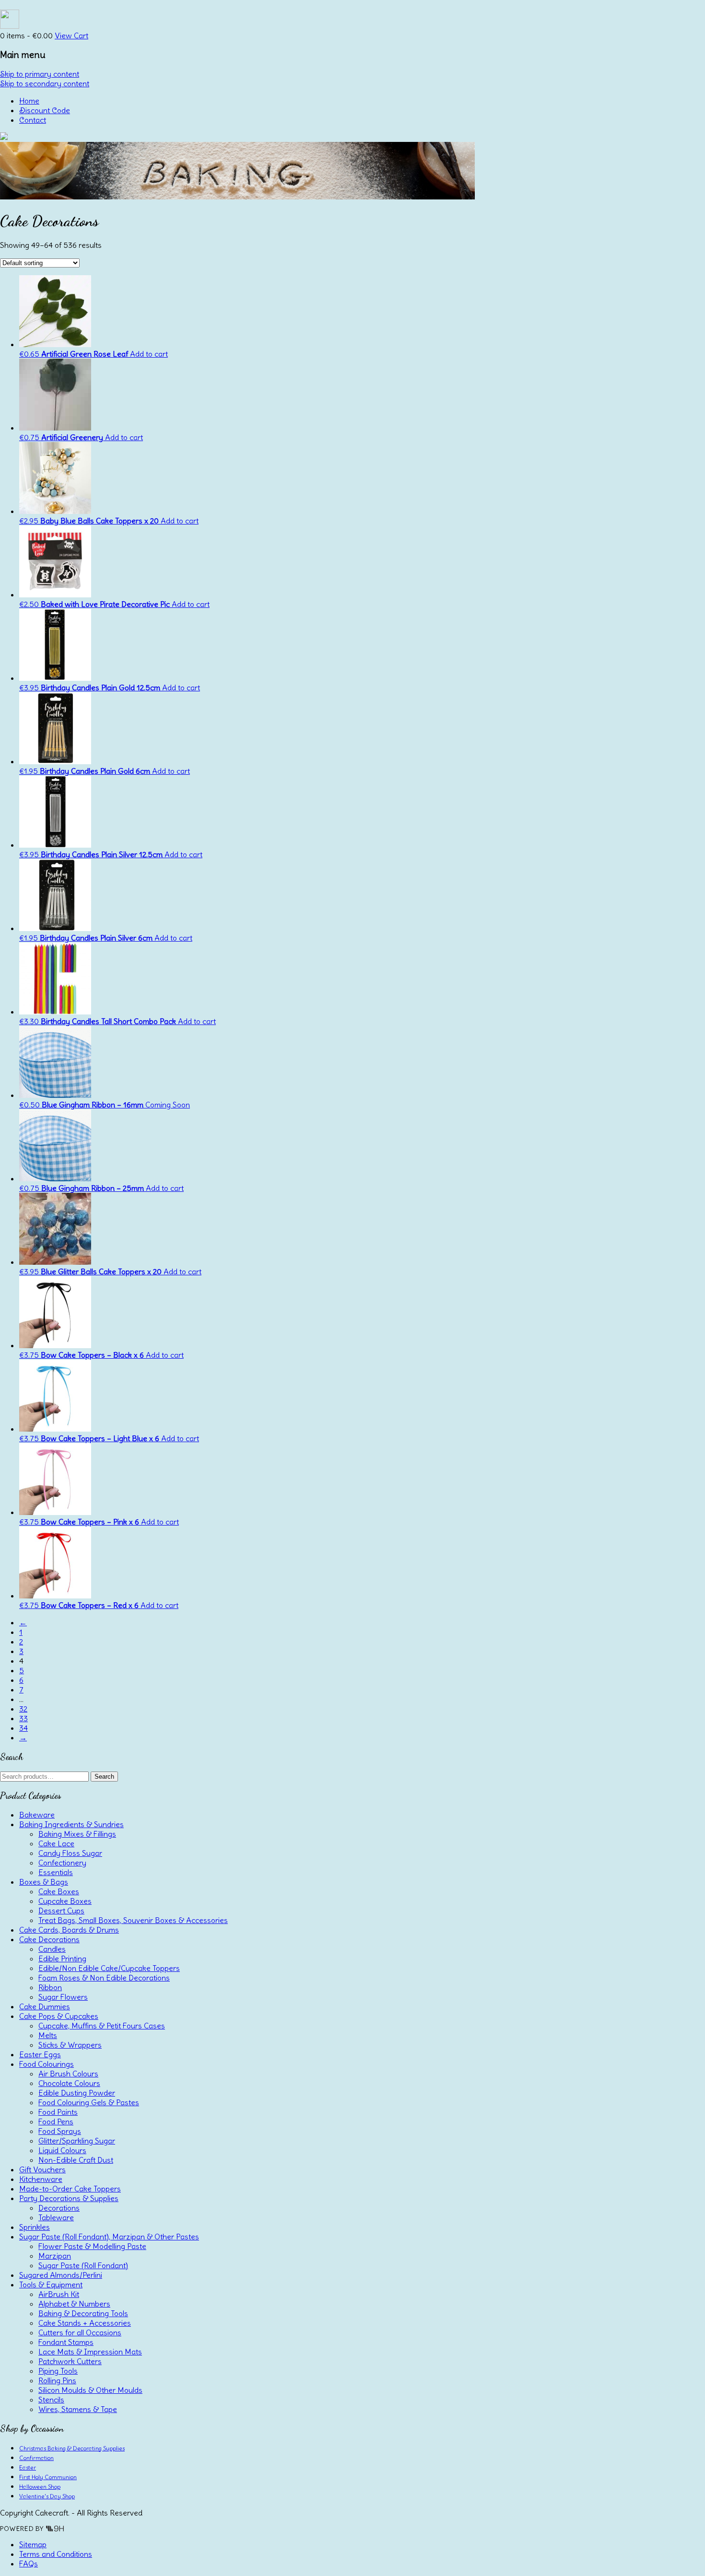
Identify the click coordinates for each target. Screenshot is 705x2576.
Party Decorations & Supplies (69, 2198)
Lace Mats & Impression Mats (90, 2352)
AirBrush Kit (59, 2294)
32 (23, 1709)
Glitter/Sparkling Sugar (77, 2141)
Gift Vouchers (42, 2169)
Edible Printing (62, 1958)
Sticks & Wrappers (70, 2045)
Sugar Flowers (63, 1997)
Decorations (59, 2208)
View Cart (71, 35)
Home (29, 101)
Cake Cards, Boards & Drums (69, 1930)
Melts (48, 2035)
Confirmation (36, 2458)
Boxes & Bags (44, 1882)
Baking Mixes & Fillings (77, 1834)
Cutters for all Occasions (80, 2332)
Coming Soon (168, 1105)
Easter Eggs (40, 2054)
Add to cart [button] (149, 354)
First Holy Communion (48, 2477)
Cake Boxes (59, 1891)
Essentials (56, 1872)
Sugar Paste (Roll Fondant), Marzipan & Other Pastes (109, 2237)
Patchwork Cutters (70, 2361)
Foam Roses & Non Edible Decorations (104, 1978)
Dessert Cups (61, 1911)
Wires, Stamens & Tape (78, 2409)
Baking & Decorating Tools (83, 2313)
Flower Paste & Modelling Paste (92, 2246)
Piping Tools (58, 2371)
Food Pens (56, 2121)
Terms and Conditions (56, 2554)
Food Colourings (47, 2064)
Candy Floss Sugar (70, 1853)
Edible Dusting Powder (77, 2093)
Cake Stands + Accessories (85, 2323)
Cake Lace (56, 1843)
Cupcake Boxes (65, 1901)
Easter (28, 2467)
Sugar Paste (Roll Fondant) (83, 2265)
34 (23, 1728)
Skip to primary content (40, 74)
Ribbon (50, 1987)
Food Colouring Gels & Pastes (89, 2102)
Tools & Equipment (51, 2285)
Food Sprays (60, 2131)
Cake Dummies (45, 2006)
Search (104, 1777)
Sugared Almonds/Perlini (61, 2275)
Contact (33, 120)
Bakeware (37, 1815)
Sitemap (33, 2544)
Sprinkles (35, 2227)
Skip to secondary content (45, 83)
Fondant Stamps (66, 2342)
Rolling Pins (57, 2380)
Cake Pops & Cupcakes (59, 2016)
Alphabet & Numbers (74, 2304)
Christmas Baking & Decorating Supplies (72, 2448)
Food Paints (58, 2112)
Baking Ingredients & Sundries (71, 1824)
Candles (52, 1949)
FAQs (29, 2564)
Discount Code (45, 110)
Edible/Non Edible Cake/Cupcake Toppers (109, 1968)
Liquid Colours (62, 2150)
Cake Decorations (49, 1939)
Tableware (56, 2217)
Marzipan (55, 2256)
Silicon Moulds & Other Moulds (90, 2390)
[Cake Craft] (4, 137)
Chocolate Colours (69, 2083)
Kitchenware (41, 2179)
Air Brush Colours (68, 2074)
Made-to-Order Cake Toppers (70, 2189)
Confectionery (62, 1863)
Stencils (51, 2400)
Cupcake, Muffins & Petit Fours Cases (102, 2026)
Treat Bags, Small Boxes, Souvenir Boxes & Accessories (133, 1920)
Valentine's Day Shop (47, 2496)
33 (23, 1718)
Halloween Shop (40, 2487)
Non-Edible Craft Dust (76, 2160)
